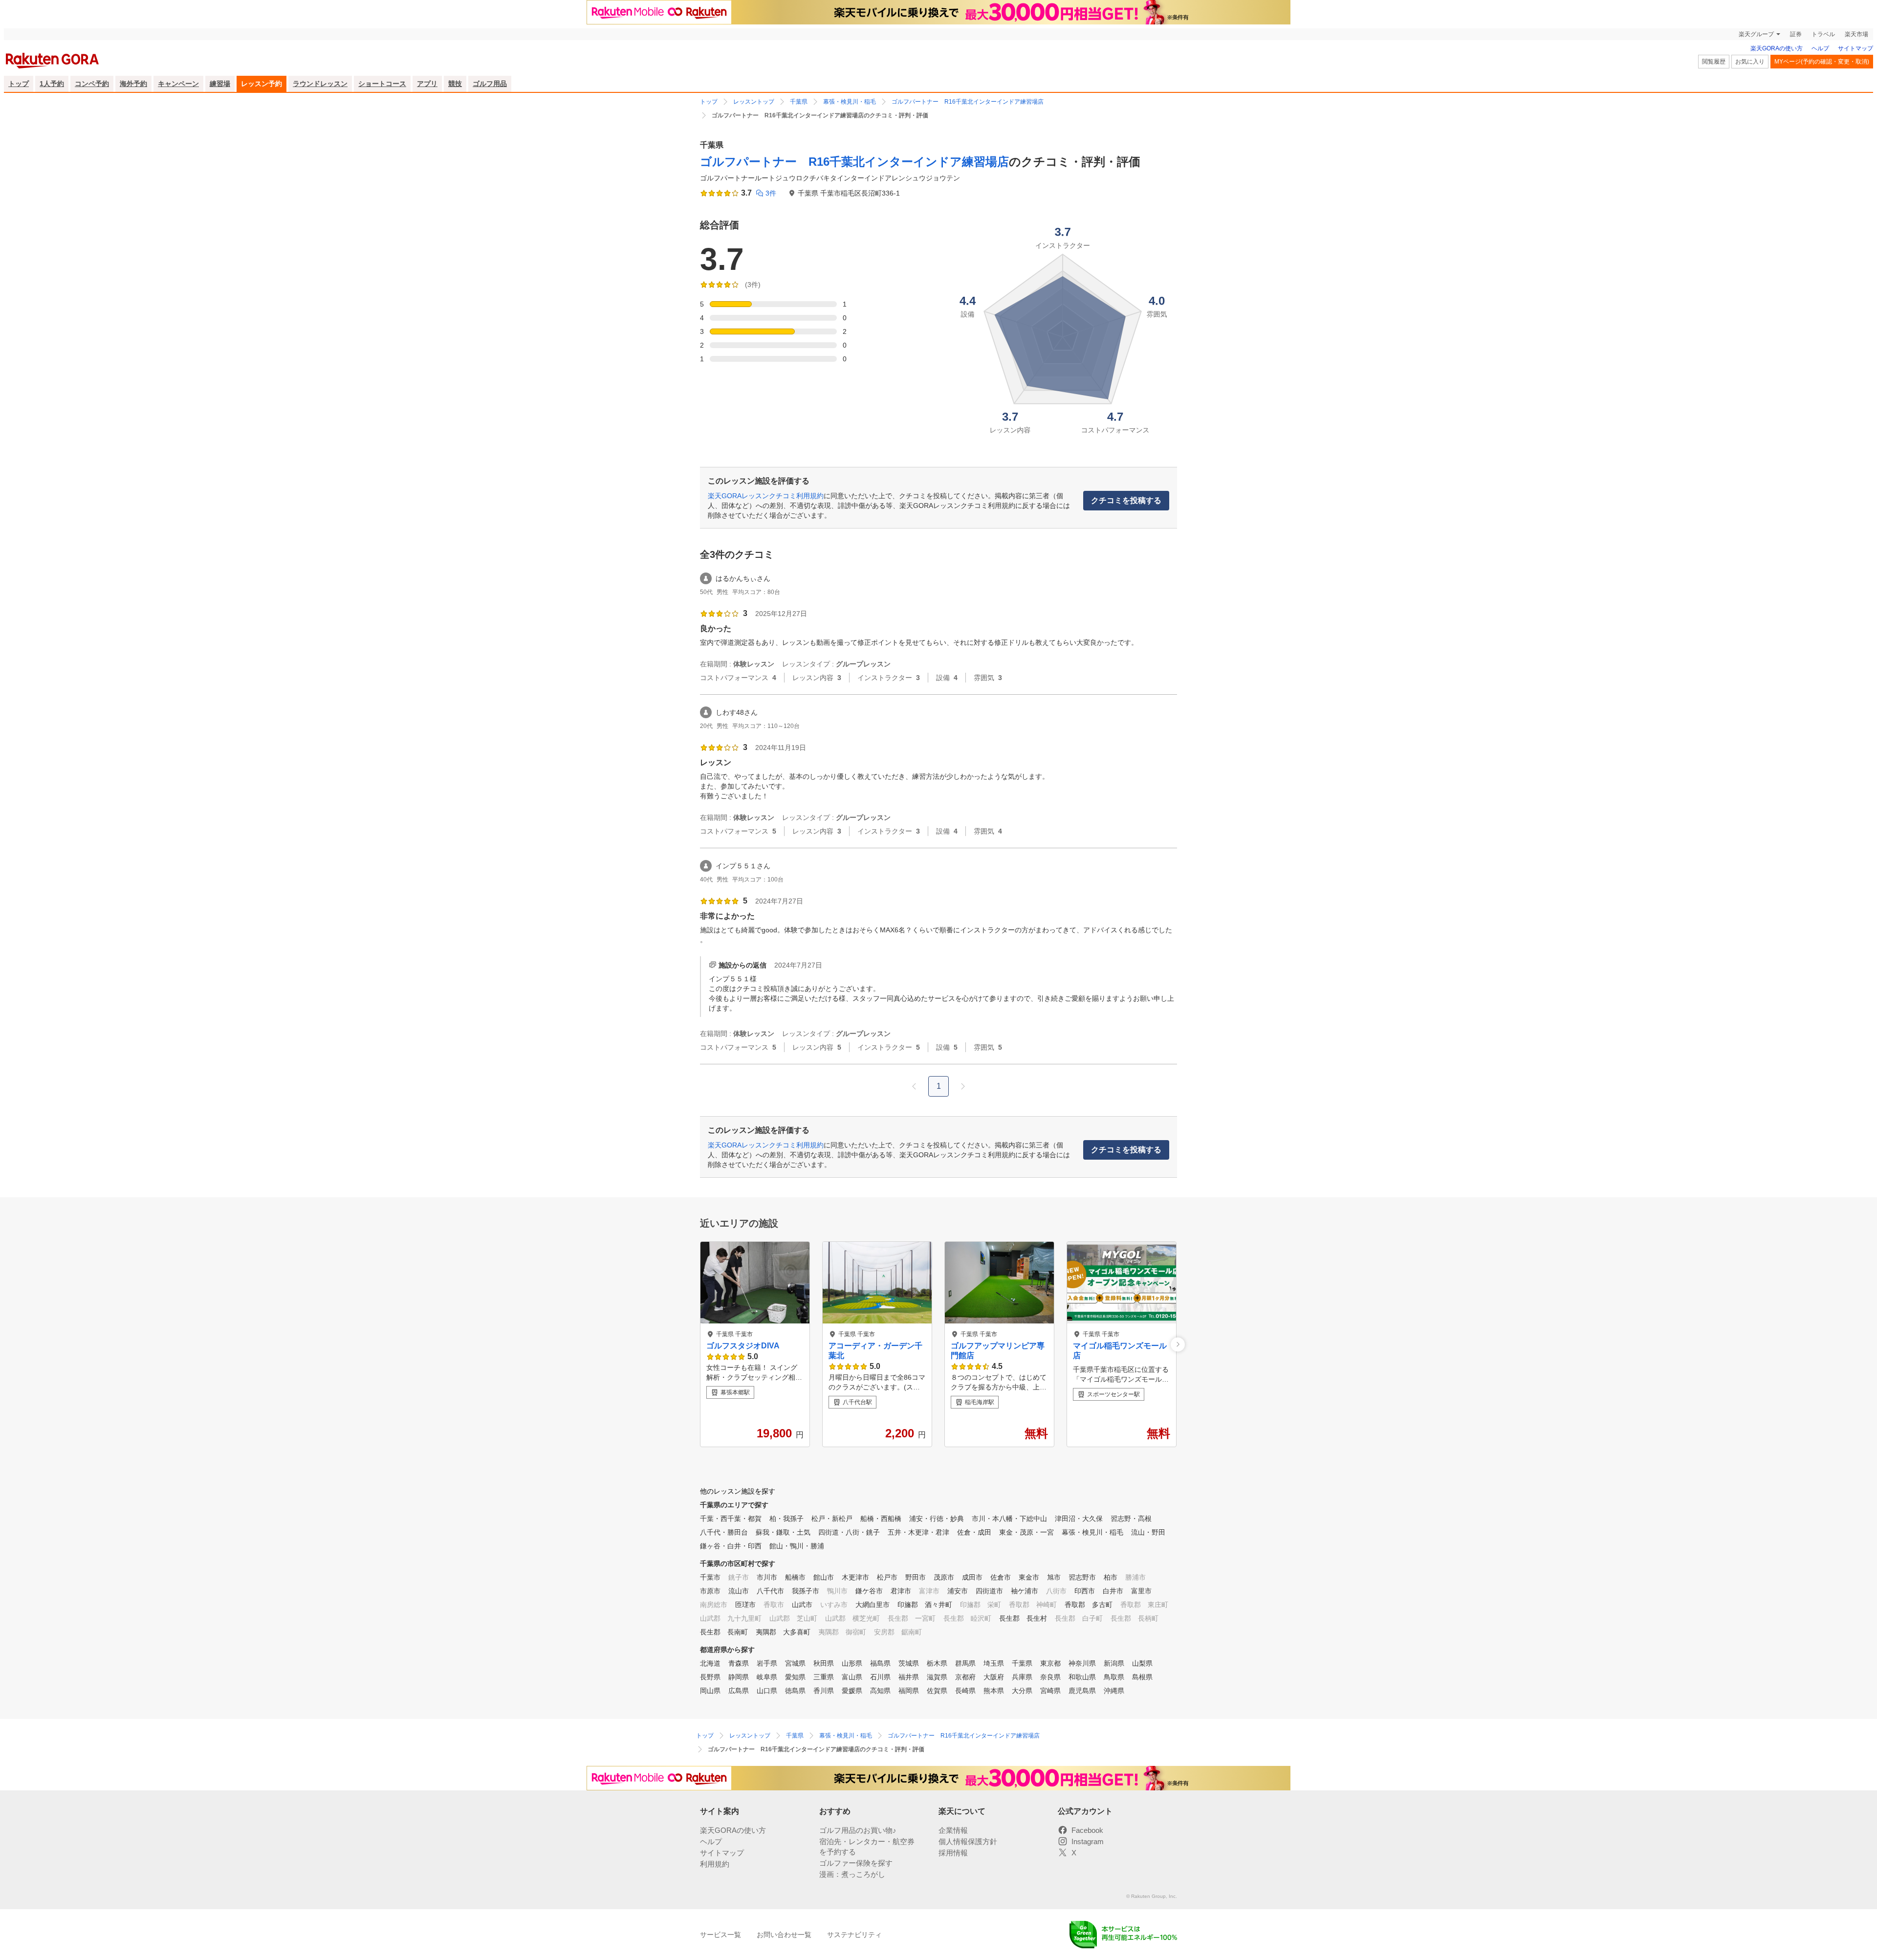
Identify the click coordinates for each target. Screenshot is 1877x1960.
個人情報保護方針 (968, 1841)
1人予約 (52, 84)
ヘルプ (1820, 48)
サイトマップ (1855, 48)
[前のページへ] (914, 1086)
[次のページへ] (963, 1086)
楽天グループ (1756, 34)
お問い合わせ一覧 (784, 1935)
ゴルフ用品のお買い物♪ (858, 1830)
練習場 (220, 84)
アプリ (427, 84)
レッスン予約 (262, 84)
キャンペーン (178, 84)
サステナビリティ (854, 1935)
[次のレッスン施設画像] (1178, 1344)
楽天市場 (1856, 34)
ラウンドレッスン (320, 84)
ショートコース (382, 84)
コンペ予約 (92, 84)
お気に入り (1750, 62)
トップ (19, 84)
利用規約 (715, 1864)
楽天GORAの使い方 (1777, 48)
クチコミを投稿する (1126, 500)
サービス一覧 (720, 1935)
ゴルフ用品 (490, 84)
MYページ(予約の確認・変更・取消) (1822, 62)
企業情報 (953, 1830)
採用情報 (953, 1853)
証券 (1796, 34)
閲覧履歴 (1714, 62)
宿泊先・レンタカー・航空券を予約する (867, 1847)
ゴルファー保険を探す (856, 1863)
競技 (455, 84)
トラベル (1823, 34)
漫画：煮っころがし (852, 1874)
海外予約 (133, 84)
